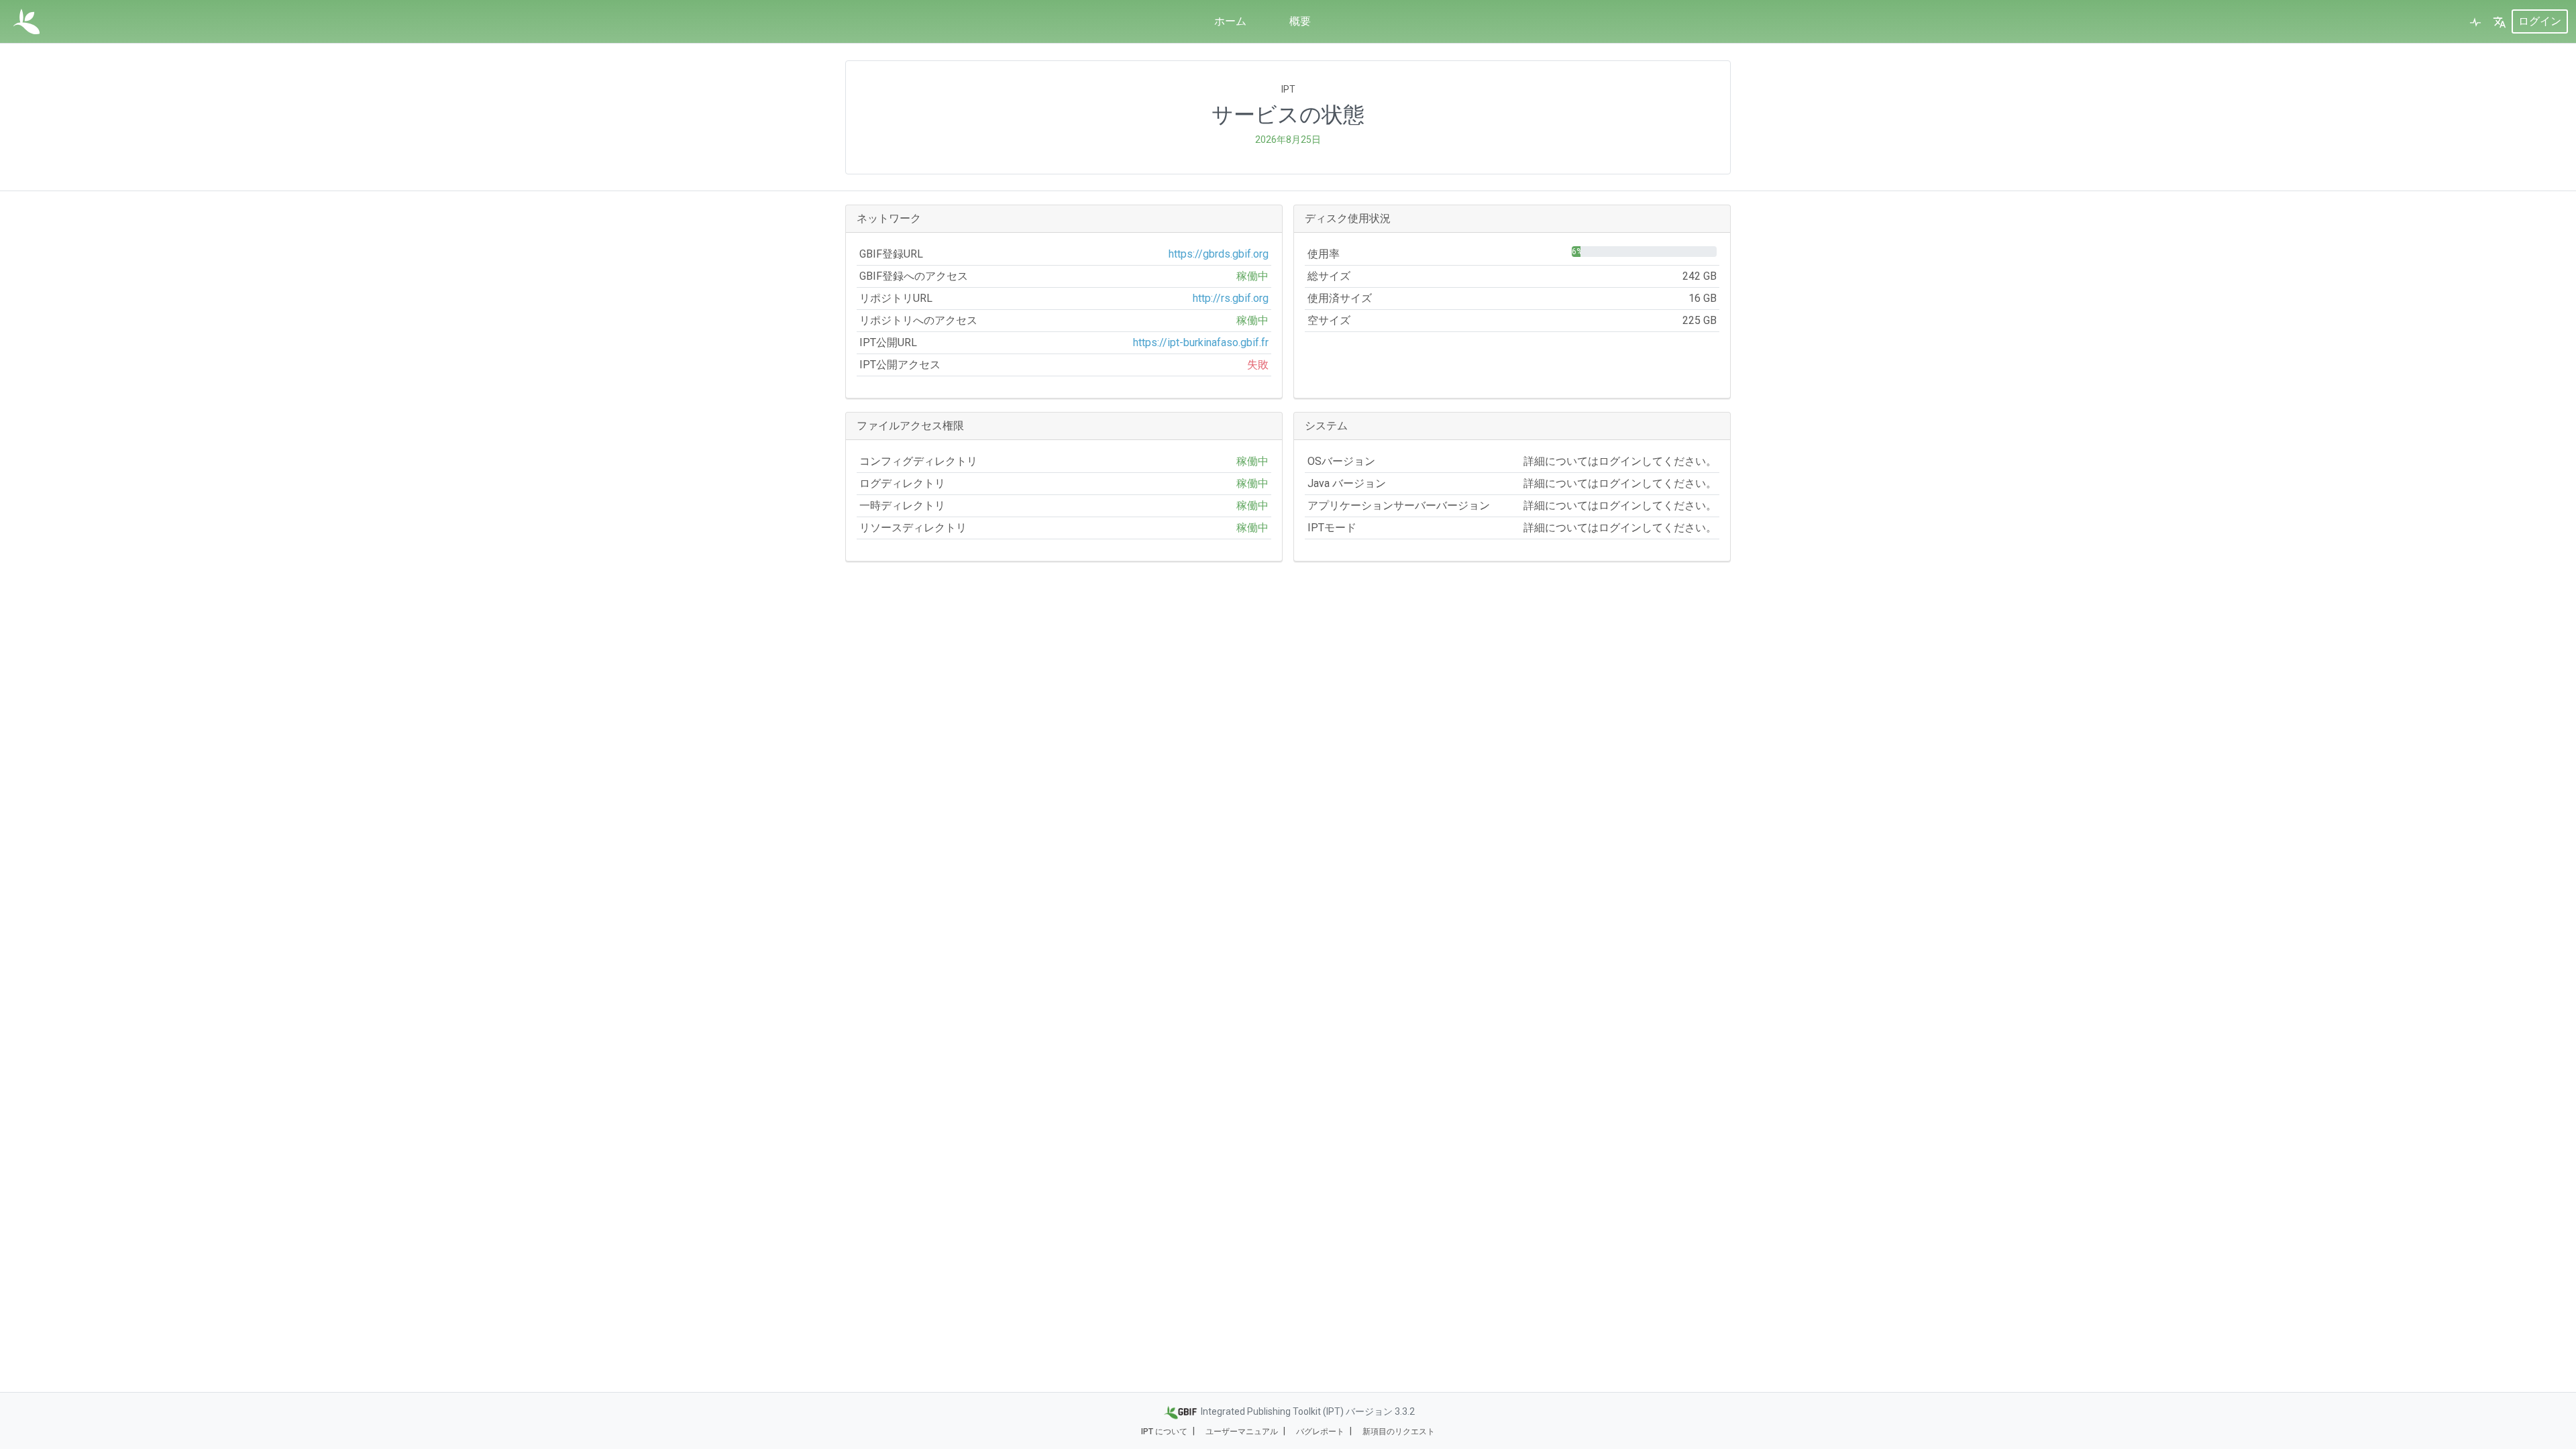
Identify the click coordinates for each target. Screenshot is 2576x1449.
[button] (2500, 21)
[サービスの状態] (2475, 21)
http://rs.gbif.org (1231, 298)
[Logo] (26, 21)
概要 (1300, 21)
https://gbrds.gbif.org (1219, 254)
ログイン (2540, 21)
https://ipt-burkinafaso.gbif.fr (1201, 342)
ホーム (1230, 21)
